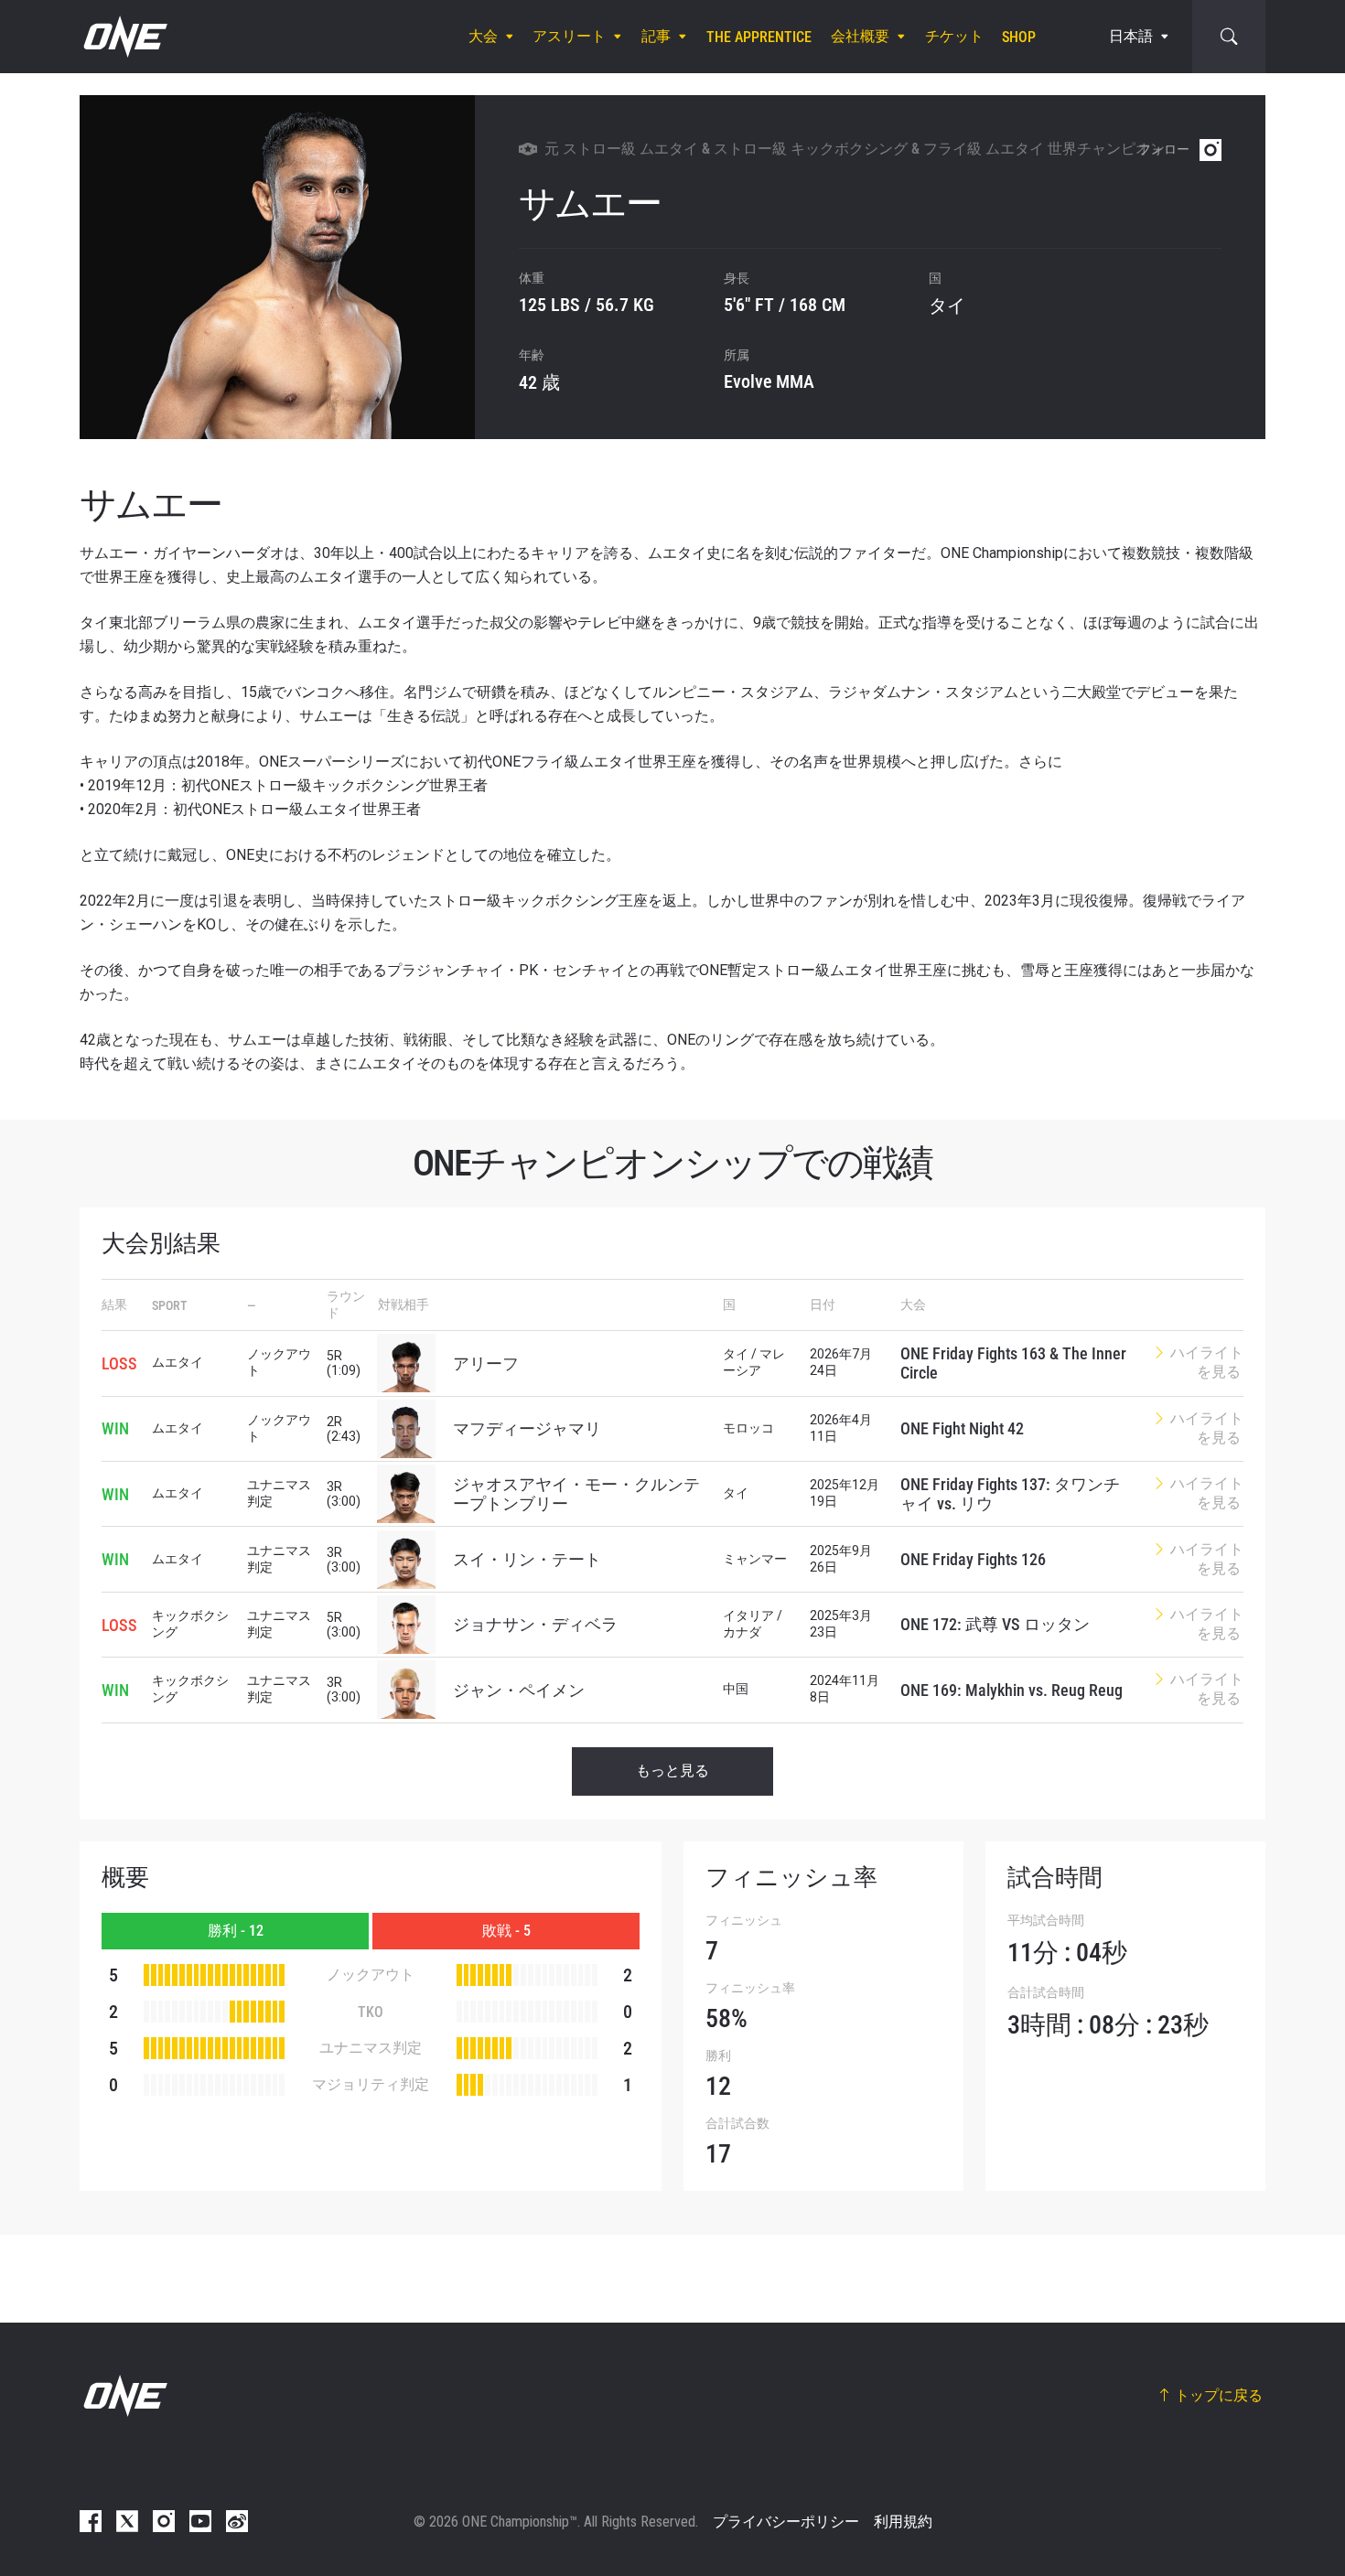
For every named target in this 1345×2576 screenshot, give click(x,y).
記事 (656, 36)
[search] (1229, 37)
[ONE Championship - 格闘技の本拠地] (124, 37)
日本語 (1131, 36)
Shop (1019, 37)
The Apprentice (759, 37)
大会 (483, 36)
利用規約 (903, 2522)
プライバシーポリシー (786, 2522)
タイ (947, 306)
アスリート (569, 36)
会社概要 (860, 36)
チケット (954, 36)
